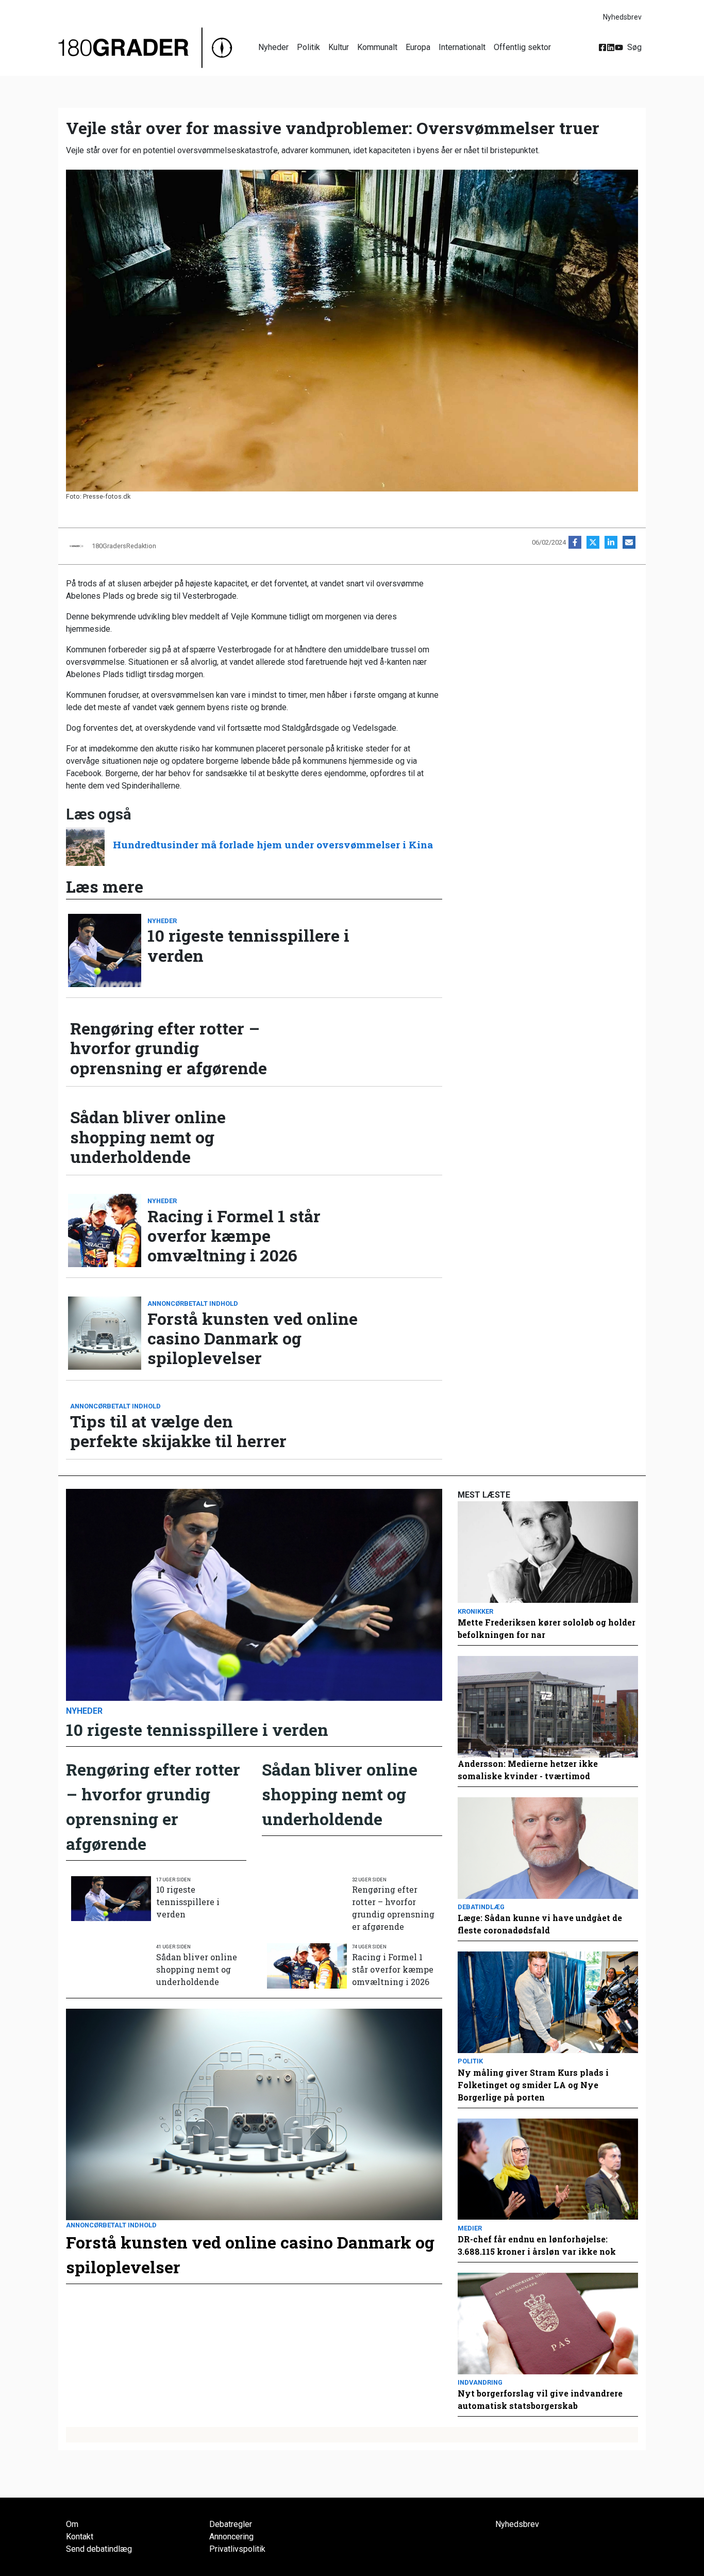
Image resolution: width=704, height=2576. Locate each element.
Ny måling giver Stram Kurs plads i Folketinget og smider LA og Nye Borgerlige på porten (533, 2085)
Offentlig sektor (522, 47)
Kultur (339, 47)
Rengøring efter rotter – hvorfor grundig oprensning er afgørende (169, 1048)
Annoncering (231, 2537)
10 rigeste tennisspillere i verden (248, 946)
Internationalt (462, 47)
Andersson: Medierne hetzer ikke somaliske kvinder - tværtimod (528, 1770)
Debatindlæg (481, 1907)
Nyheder (273, 47)
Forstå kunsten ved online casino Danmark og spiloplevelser (253, 1339)
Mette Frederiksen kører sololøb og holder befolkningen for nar (547, 1628)
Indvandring (480, 2382)
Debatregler (231, 2524)
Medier (470, 2228)
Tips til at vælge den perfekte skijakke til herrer (178, 1431)
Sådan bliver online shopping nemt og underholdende (148, 1137)
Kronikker (475, 1611)
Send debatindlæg (99, 2549)
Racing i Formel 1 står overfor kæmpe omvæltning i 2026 (234, 1236)
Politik (308, 47)
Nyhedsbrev (622, 17)
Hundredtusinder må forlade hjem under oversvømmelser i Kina (273, 844)
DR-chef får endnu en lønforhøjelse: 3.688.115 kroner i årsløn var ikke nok (537, 2245)
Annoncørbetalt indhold (193, 1303)
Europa (418, 47)
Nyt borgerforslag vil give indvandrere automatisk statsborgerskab (540, 2399)
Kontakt (80, 2537)
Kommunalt (377, 47)
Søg (634, 47)
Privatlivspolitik (237, 2549)
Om (72, 2524)
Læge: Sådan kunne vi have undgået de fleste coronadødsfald (540, 1924)
